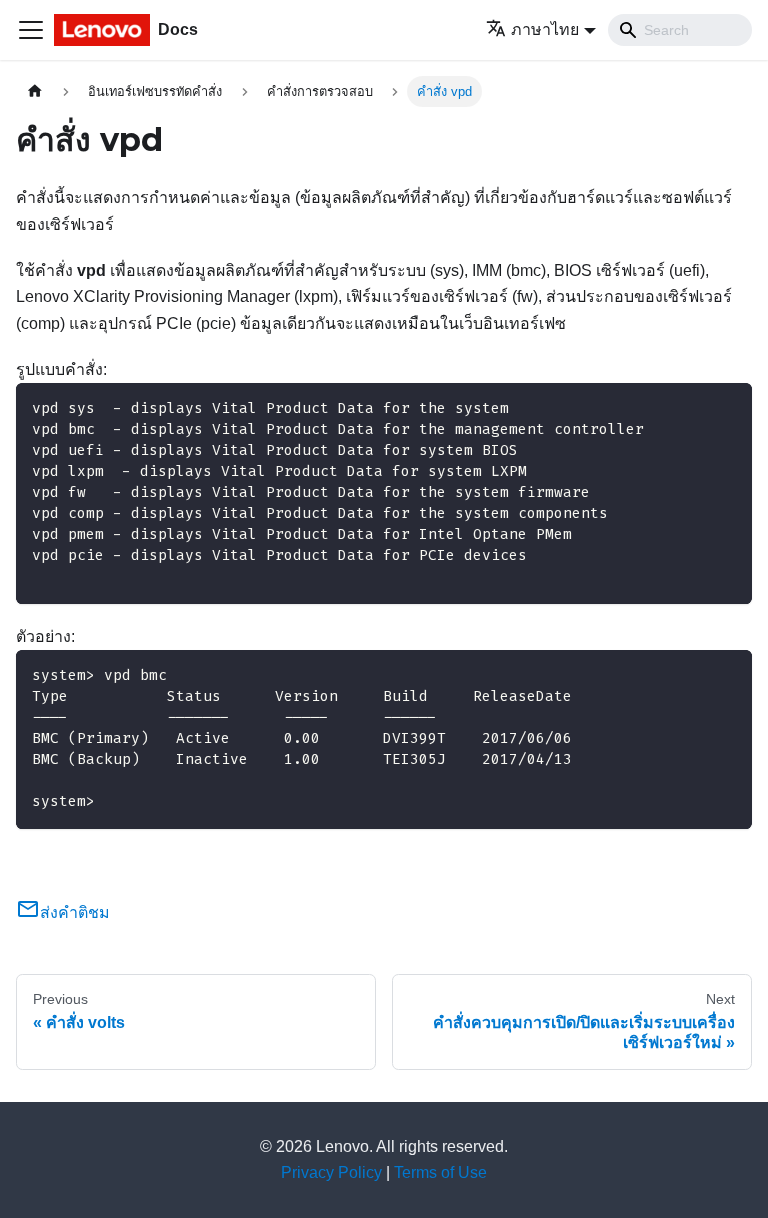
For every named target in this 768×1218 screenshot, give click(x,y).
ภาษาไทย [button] (545, 29)
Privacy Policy (331, 1172)
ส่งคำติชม (75, 912)
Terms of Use (440, 1172)
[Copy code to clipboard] (727, 407)
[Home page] (35, 91)
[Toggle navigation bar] (31, 30)
